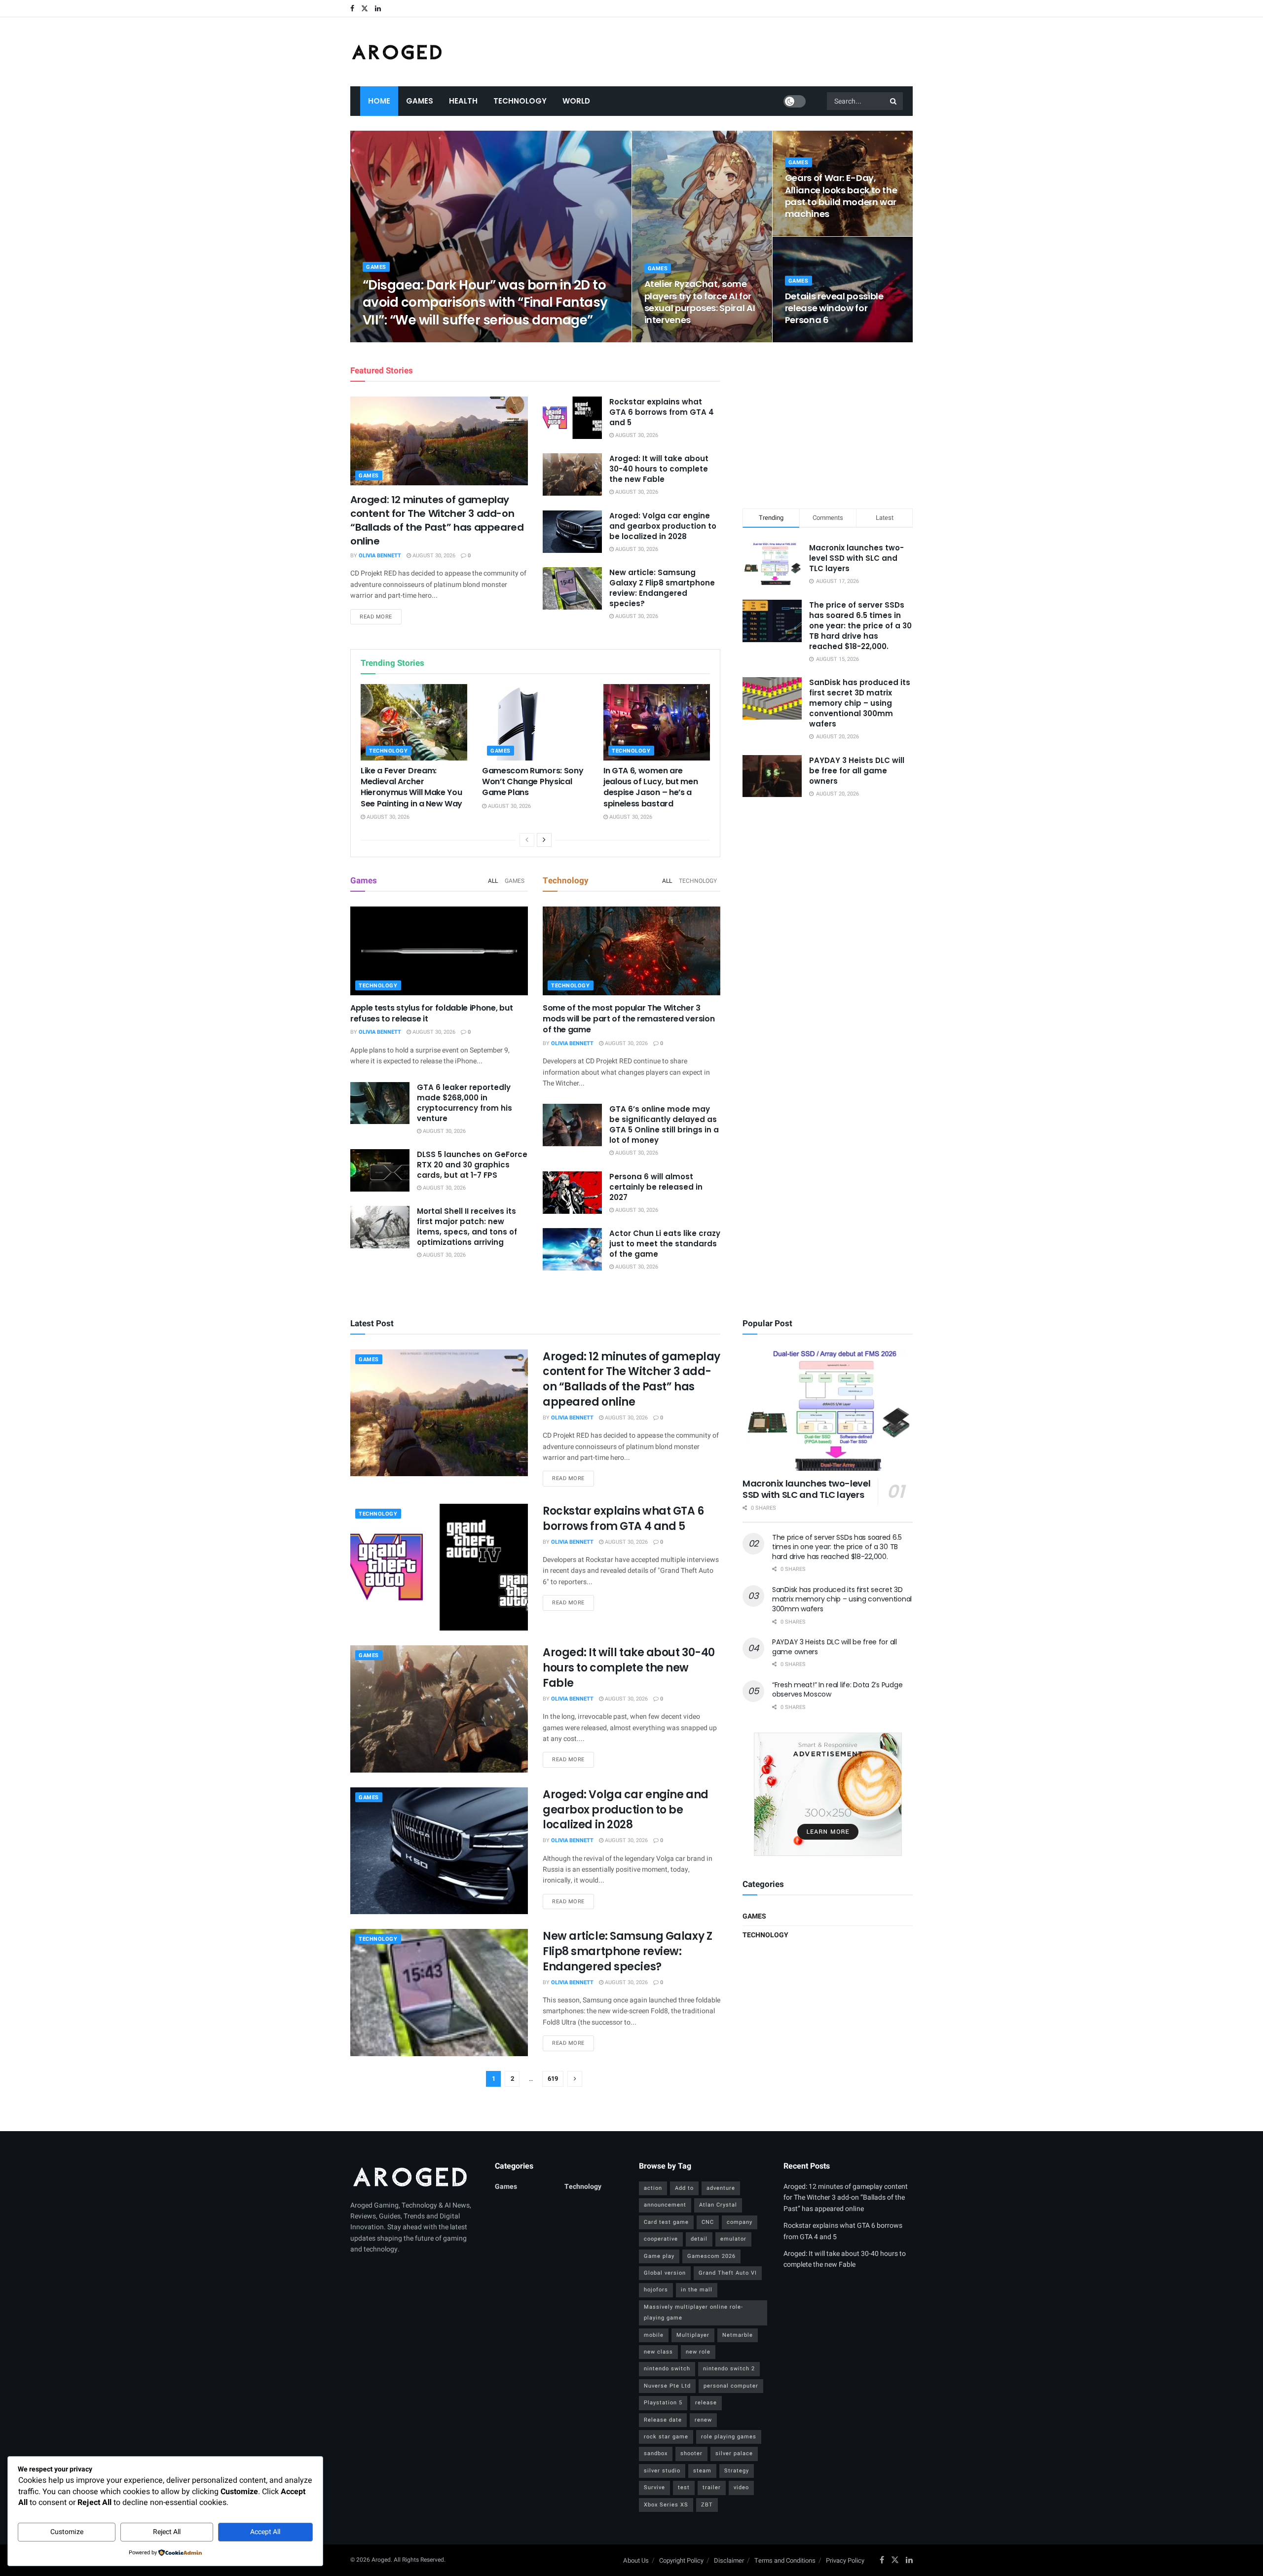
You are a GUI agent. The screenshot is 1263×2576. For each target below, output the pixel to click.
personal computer (731, 2386)
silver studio (662, 2471)
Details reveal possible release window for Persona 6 (834, 308)
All (493, 881)
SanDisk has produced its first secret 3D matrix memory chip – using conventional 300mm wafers (860, 703)
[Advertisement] (828, 424)
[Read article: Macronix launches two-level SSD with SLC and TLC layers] (828, 1410)
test (684, 2487)
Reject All (167, 2532)
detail (699, 2239)
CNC (708, 2222)
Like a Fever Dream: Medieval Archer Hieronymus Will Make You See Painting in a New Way (411, 787)
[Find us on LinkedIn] (378, 9)
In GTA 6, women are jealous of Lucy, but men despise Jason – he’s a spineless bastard (650, 787)
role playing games (729, 2437)
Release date (663, 2420)
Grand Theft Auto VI (728, 2273)
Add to (684, 2188)
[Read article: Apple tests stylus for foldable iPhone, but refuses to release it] (439, 951)
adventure (721, 2188)
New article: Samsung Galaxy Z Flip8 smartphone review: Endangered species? (662, 588)
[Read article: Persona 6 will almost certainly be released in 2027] (572, 1193)
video (741, 2487)
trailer (712, 2487)
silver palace (734, 2453)
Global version (665, 2273)
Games (420, 101)
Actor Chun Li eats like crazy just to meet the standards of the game (665, 1244)
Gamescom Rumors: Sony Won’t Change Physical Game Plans (533, 782)
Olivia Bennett (392, 339)
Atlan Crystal (718, 2205)
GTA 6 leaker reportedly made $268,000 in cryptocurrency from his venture (464, 1103)
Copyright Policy (681, 2560)
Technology (520, 101)
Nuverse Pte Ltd (667, 2386)
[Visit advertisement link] (828, 1794)
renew (703, 2420)
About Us (636, 2560)
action (653, 2188)
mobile (654, 2335)
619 (553, 2079)
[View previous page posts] (527, 840)
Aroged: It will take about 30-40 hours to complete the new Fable (659, 469)
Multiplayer (693, 2335)
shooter (691, 2453)
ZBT (707, 2505)
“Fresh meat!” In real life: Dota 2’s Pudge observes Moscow (837, 1690)
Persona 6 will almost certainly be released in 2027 (656, 1187)
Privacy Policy (845, 2560)
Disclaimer (729, 2560)
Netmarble (738, 2335)
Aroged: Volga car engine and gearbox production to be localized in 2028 (663, 526)
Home (379, 101)
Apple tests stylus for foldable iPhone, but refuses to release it (431, 1013)
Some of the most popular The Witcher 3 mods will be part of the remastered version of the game (629, 1019)
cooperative (661, 2239)
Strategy (737, 2471)
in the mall (697, 2290)
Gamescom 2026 (711, 2256)
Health (463, 101)
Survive (654, 2487)
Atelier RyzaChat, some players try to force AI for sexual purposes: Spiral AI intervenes (700, 302)
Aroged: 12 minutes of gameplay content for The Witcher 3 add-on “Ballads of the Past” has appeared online (437, 520)
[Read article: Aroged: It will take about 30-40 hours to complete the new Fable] (572, 474)
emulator (733, 2239)
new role (698, 2352)
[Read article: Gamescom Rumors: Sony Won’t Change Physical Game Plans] (535, 722)
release (706, 2403)
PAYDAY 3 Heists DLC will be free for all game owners (857, 771)
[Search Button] (894, 101)
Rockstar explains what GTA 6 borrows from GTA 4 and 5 (662, 412)
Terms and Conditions (785, 2560)
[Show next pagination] (575, 2079)
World (576, 101)
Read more (381, 617)
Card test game (666, 2222)
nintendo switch (667, 2369)
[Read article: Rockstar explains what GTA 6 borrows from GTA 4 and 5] (572, 418)
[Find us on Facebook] (352, 9)
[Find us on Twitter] (365, 9)
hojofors (656, 2290)
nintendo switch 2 (729, 2369)
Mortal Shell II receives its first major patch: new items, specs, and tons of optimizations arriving (467, 1227)
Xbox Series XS (666, 2505)
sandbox (656, 2453)
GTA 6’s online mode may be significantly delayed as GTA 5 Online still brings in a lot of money (664, 1125)
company (740, 2222)
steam (702, 2471)
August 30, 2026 (446, 339)
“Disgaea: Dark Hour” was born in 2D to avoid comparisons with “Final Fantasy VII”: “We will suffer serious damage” (485, 302)
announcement (665, 2205)
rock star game (666, 2437)
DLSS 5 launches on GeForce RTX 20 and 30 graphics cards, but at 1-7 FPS (472, 1165)
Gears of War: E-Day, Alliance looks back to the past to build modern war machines (841, 196)
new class (658, 2352)
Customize (67, 2532)
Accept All (265, 2532)
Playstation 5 (663, 2403)
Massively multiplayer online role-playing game (693, 2312)
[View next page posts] (544, 840)
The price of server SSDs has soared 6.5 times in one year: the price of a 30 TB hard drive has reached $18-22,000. (860, 626)
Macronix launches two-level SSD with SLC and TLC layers (856, 558)
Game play (659, 2256)
